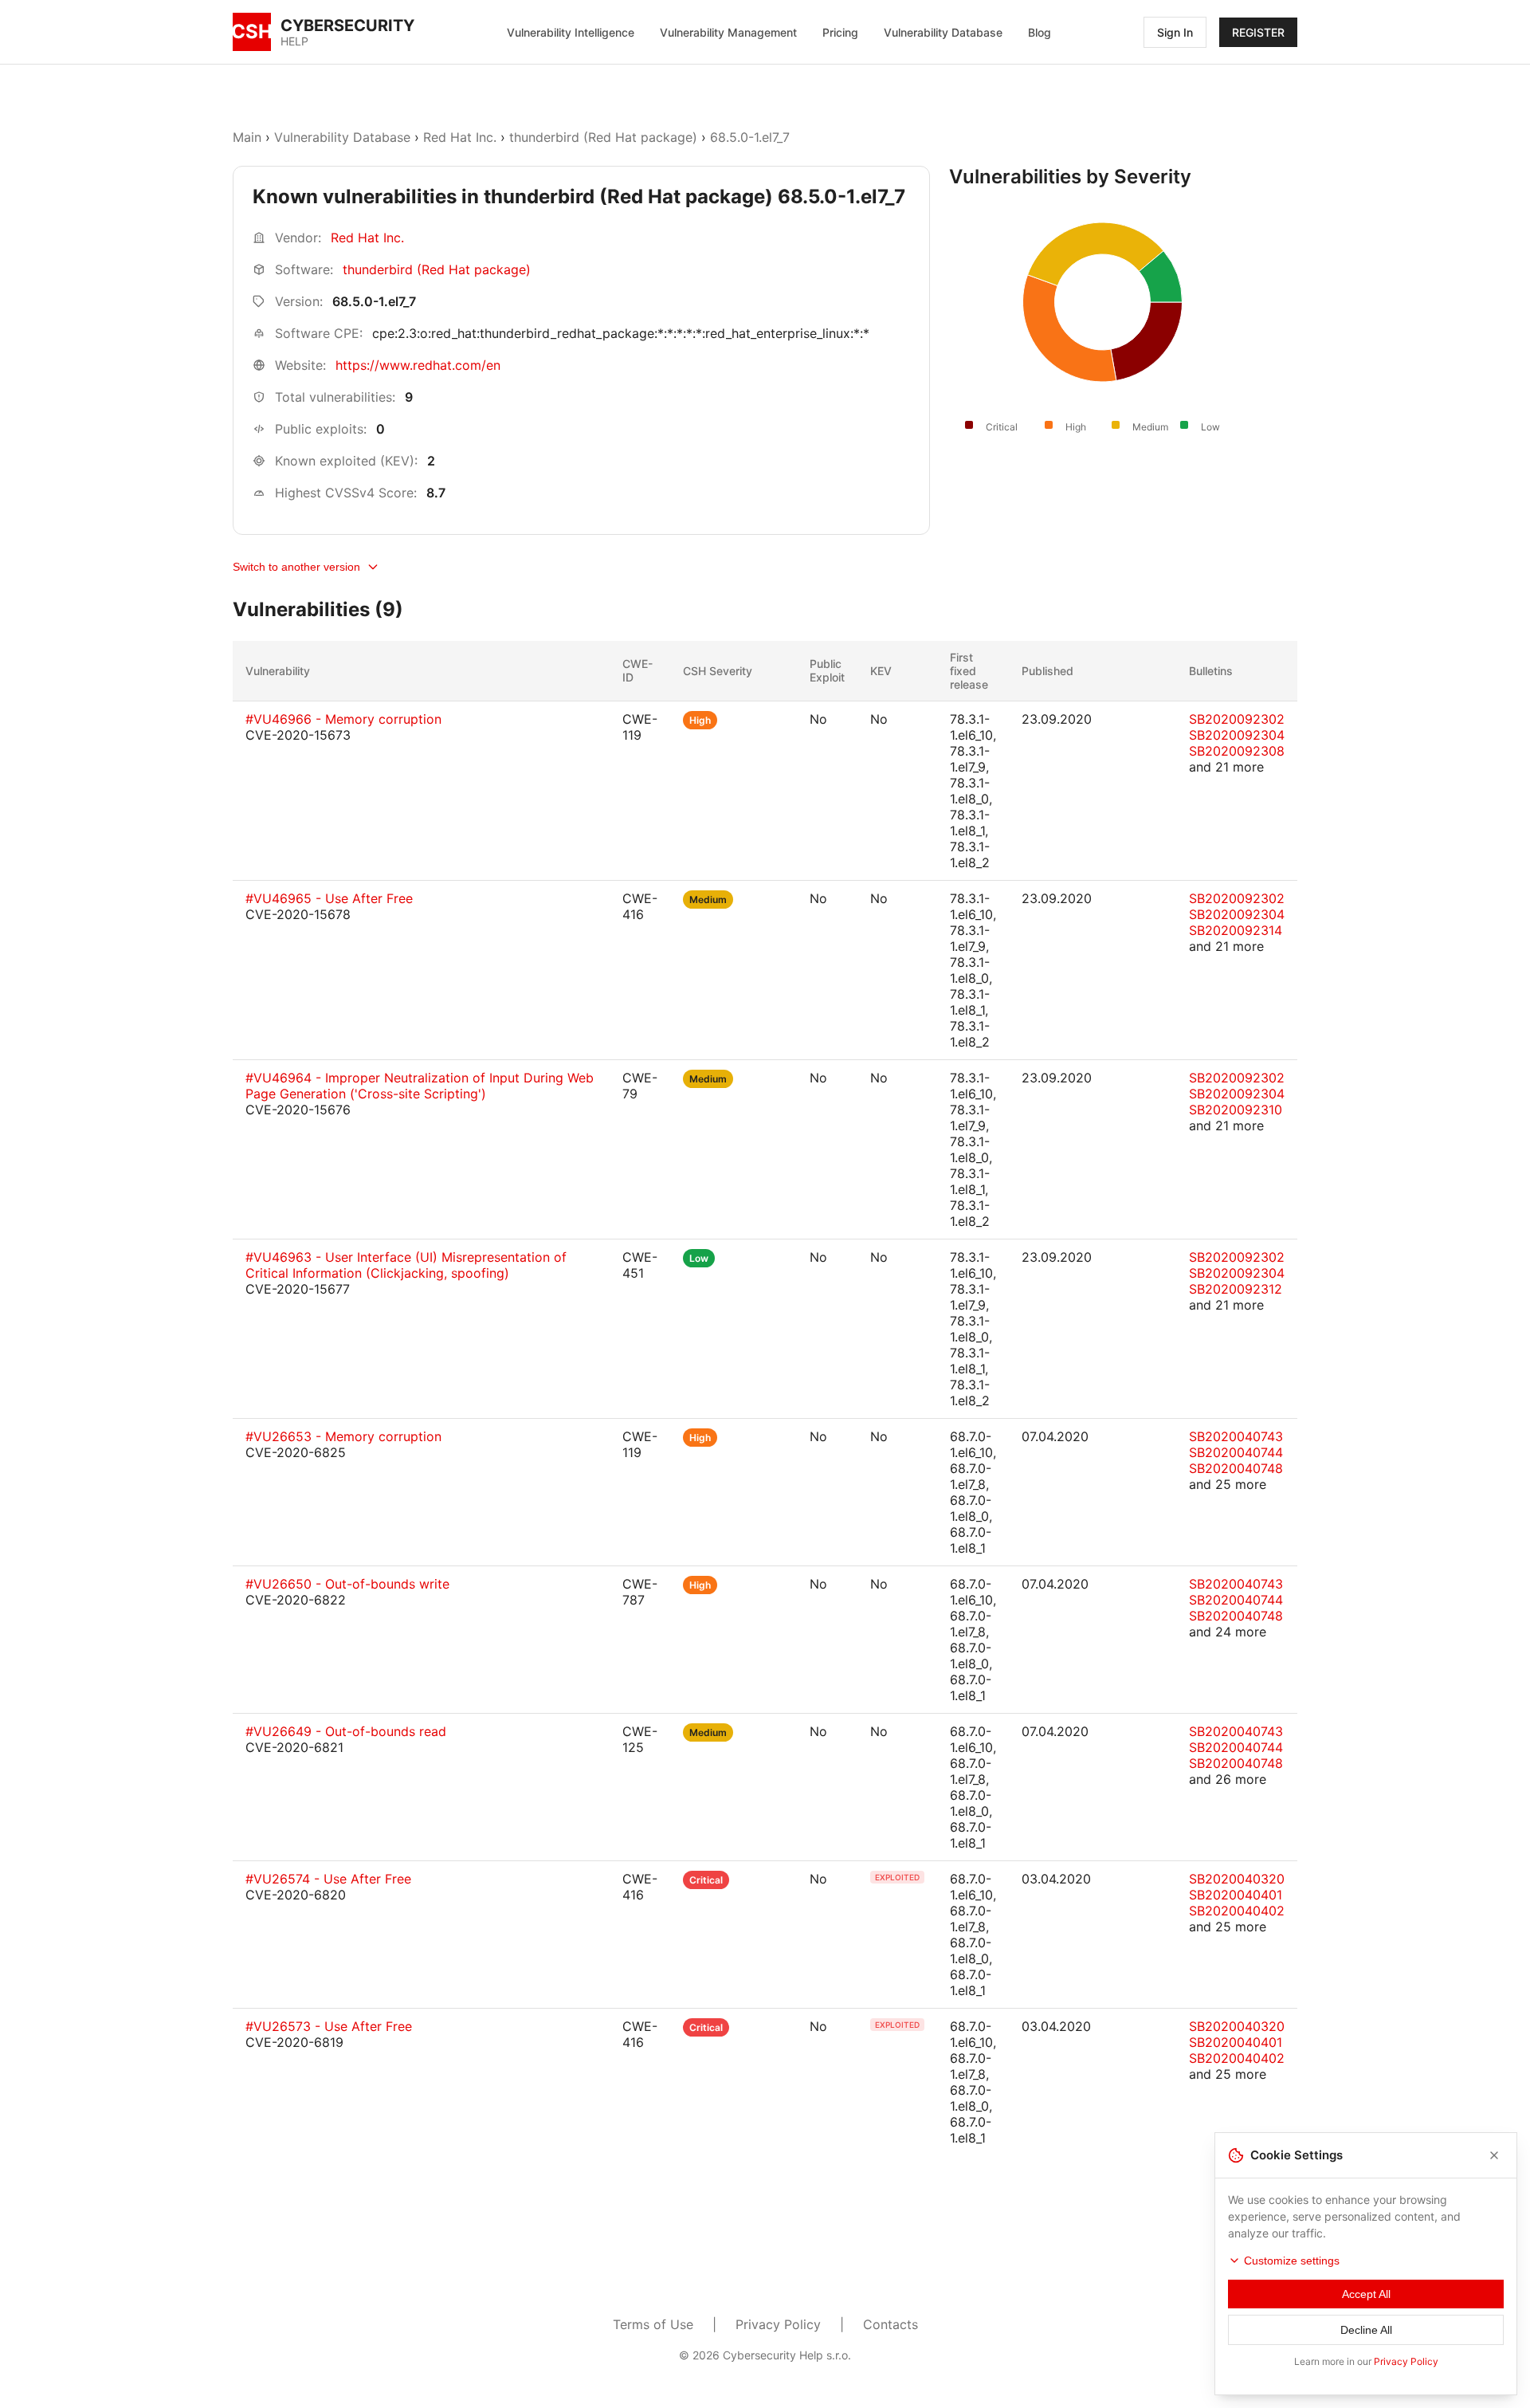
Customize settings (1292, 2261)
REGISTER (1258, 32)
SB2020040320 (1237, 1879)
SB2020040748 (1236, 1468)
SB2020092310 (1236, 1110)
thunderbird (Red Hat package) (603, 137)
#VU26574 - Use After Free (328, 1879)
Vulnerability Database (943, 32)
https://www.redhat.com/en (418, 365)
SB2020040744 (1236, 1452)
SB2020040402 (1237, 1911)
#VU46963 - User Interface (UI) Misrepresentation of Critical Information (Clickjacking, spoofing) (406, 1265)
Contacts (891, 2324)
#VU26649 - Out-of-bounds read (346, 1731)
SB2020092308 (1237, 751)
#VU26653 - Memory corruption (343, 1436)
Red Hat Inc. (460, 137)
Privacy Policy (778, 2324)
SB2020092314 (1236, 930)
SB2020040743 (1236, 1436)
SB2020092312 (1236, 1289)
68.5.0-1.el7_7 (750, 137)
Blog (1040, 32)
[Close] (1494, 2155)
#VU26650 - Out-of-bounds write (347, 1584)
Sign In (1175, 32)
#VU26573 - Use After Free (329, 2026)
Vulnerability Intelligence (571, 32)
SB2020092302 (1237, 719)
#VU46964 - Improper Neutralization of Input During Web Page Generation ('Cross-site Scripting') (420, 1086)
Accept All (1366, 2294)
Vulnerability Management (728, 32)
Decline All (1366, 2330)
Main (247, 137)
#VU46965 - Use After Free (329, 898)
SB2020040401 (1236, 1895)
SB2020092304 (1237, 735)
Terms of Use (653, 2324)
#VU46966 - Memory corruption (343, 719)
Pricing (840, 32)
